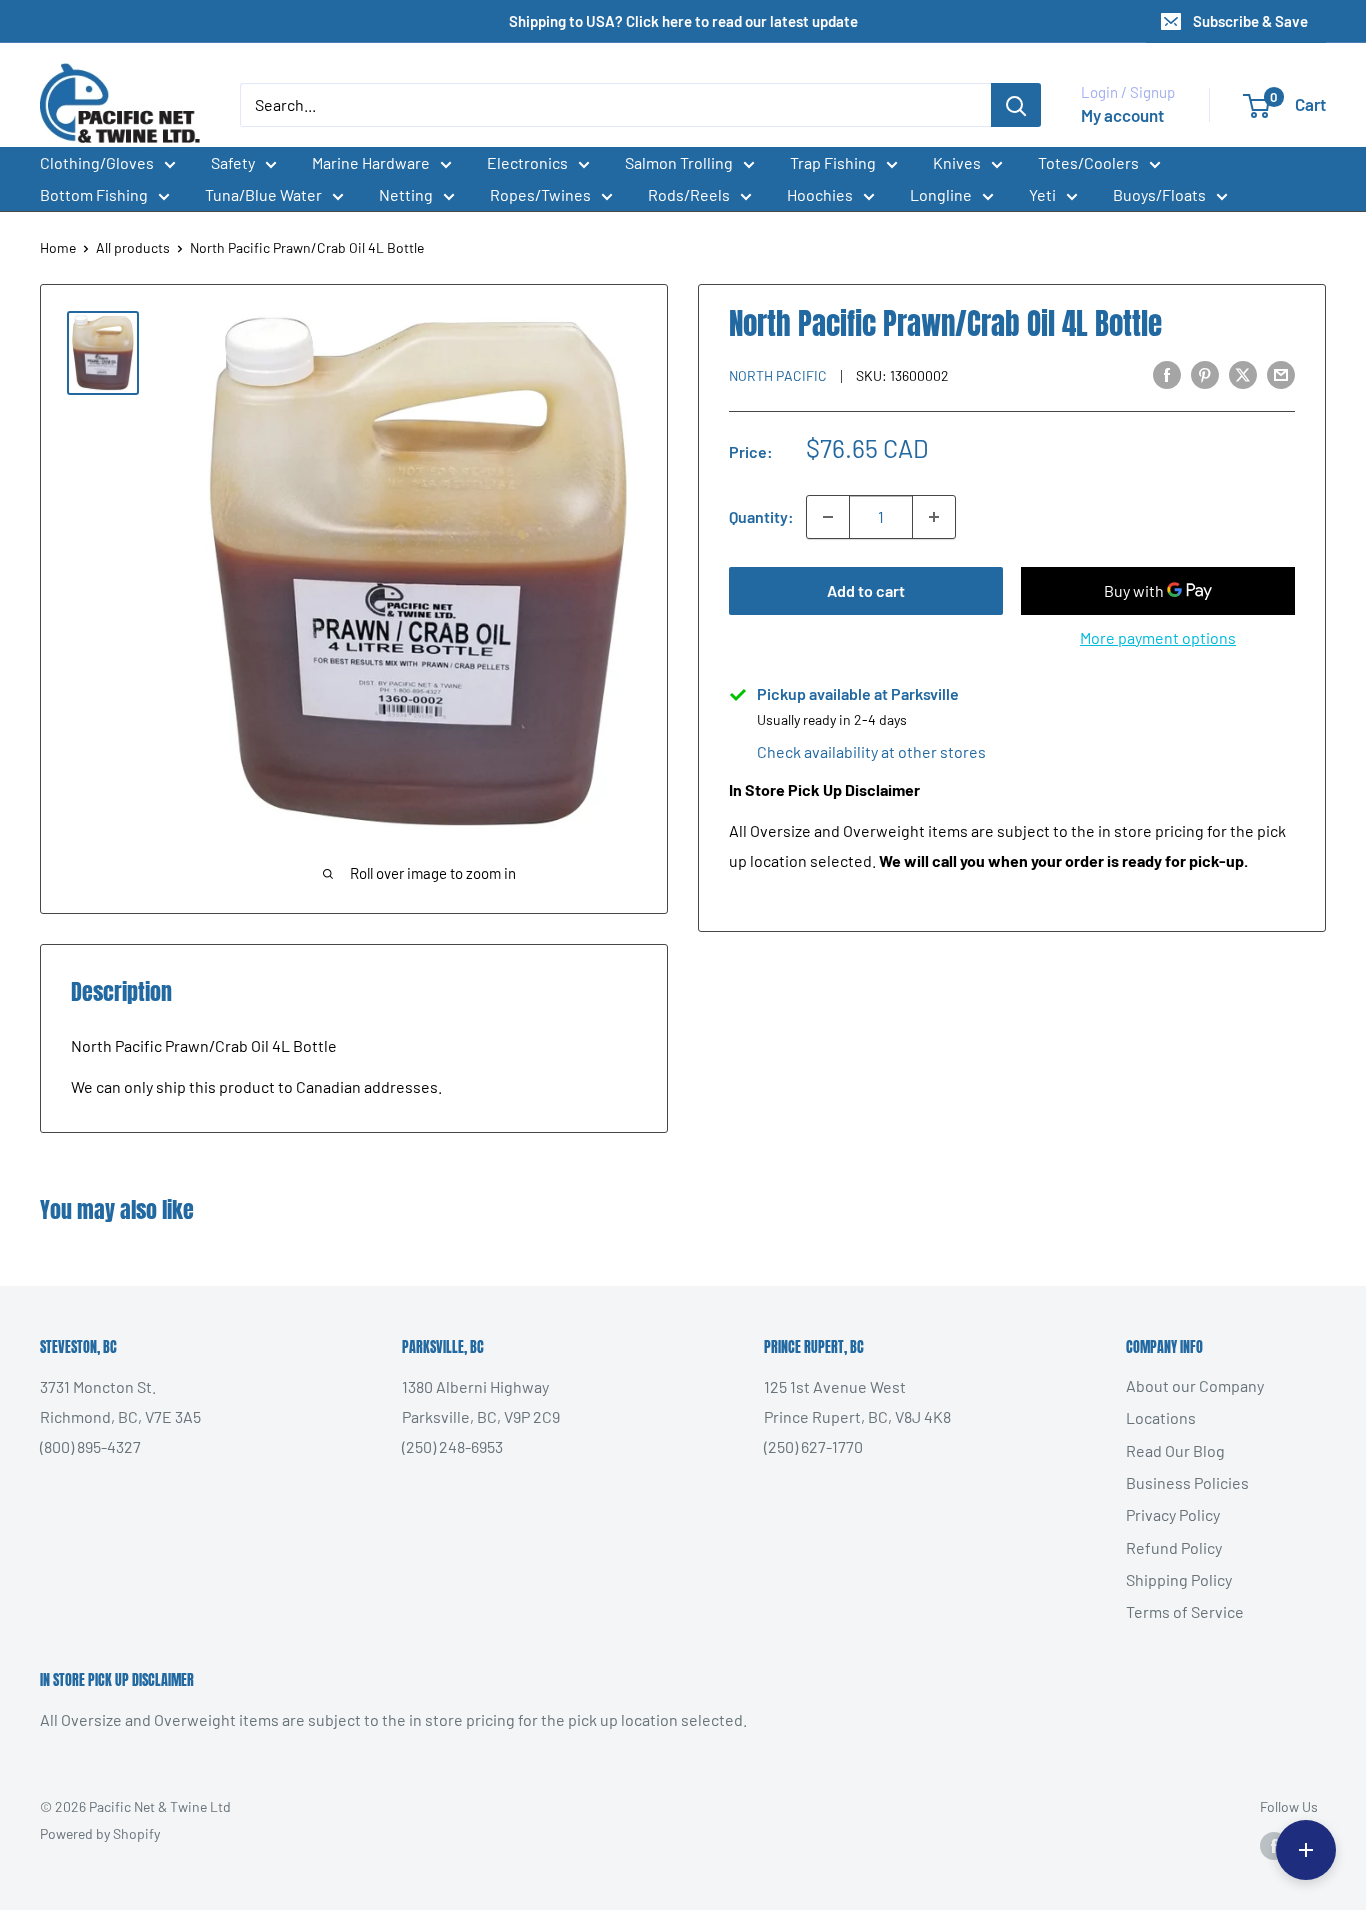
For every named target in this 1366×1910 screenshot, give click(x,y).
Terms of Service (1185, 1611)
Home (58, 247)
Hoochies (820, 194)
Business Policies (1187, 1482)
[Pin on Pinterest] (1205, 373)
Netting (406, 194)
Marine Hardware (371, 162)
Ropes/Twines (540, 194)
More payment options (1158, 637)
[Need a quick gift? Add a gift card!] (1306, 1850)
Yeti (1042, 194)
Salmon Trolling (679, 162)
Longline (941, 194)
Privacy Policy (1173, 1514)
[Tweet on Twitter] (1243, 373)
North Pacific (778, 375)
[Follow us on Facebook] (1274, 1846)
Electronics (527, 162)
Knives (957, 162)
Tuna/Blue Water (263, 194)
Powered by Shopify (100, 1833)
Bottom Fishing (94, 194)
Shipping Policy (1179, 1579)
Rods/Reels (689, 194)
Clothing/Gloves (97, 162)
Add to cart (866, 590)
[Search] (1016, 105)
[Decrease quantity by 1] (828, 517)
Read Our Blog (1175, 1450)
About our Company (1195, 1385)
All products (133, 247)
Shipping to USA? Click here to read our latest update (683, 21)
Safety (233, 162)
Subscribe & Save (1250, 21)
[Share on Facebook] (1167, 373)
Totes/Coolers (1088, 162)
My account (1122, 115)
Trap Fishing (833, 162)
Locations (1161, 1417)
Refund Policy (1174, 1547)
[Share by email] (1281, 373)
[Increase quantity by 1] (934, 517)
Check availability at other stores (871, 751)
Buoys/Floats (1159, 194)
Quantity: (761, 516)
